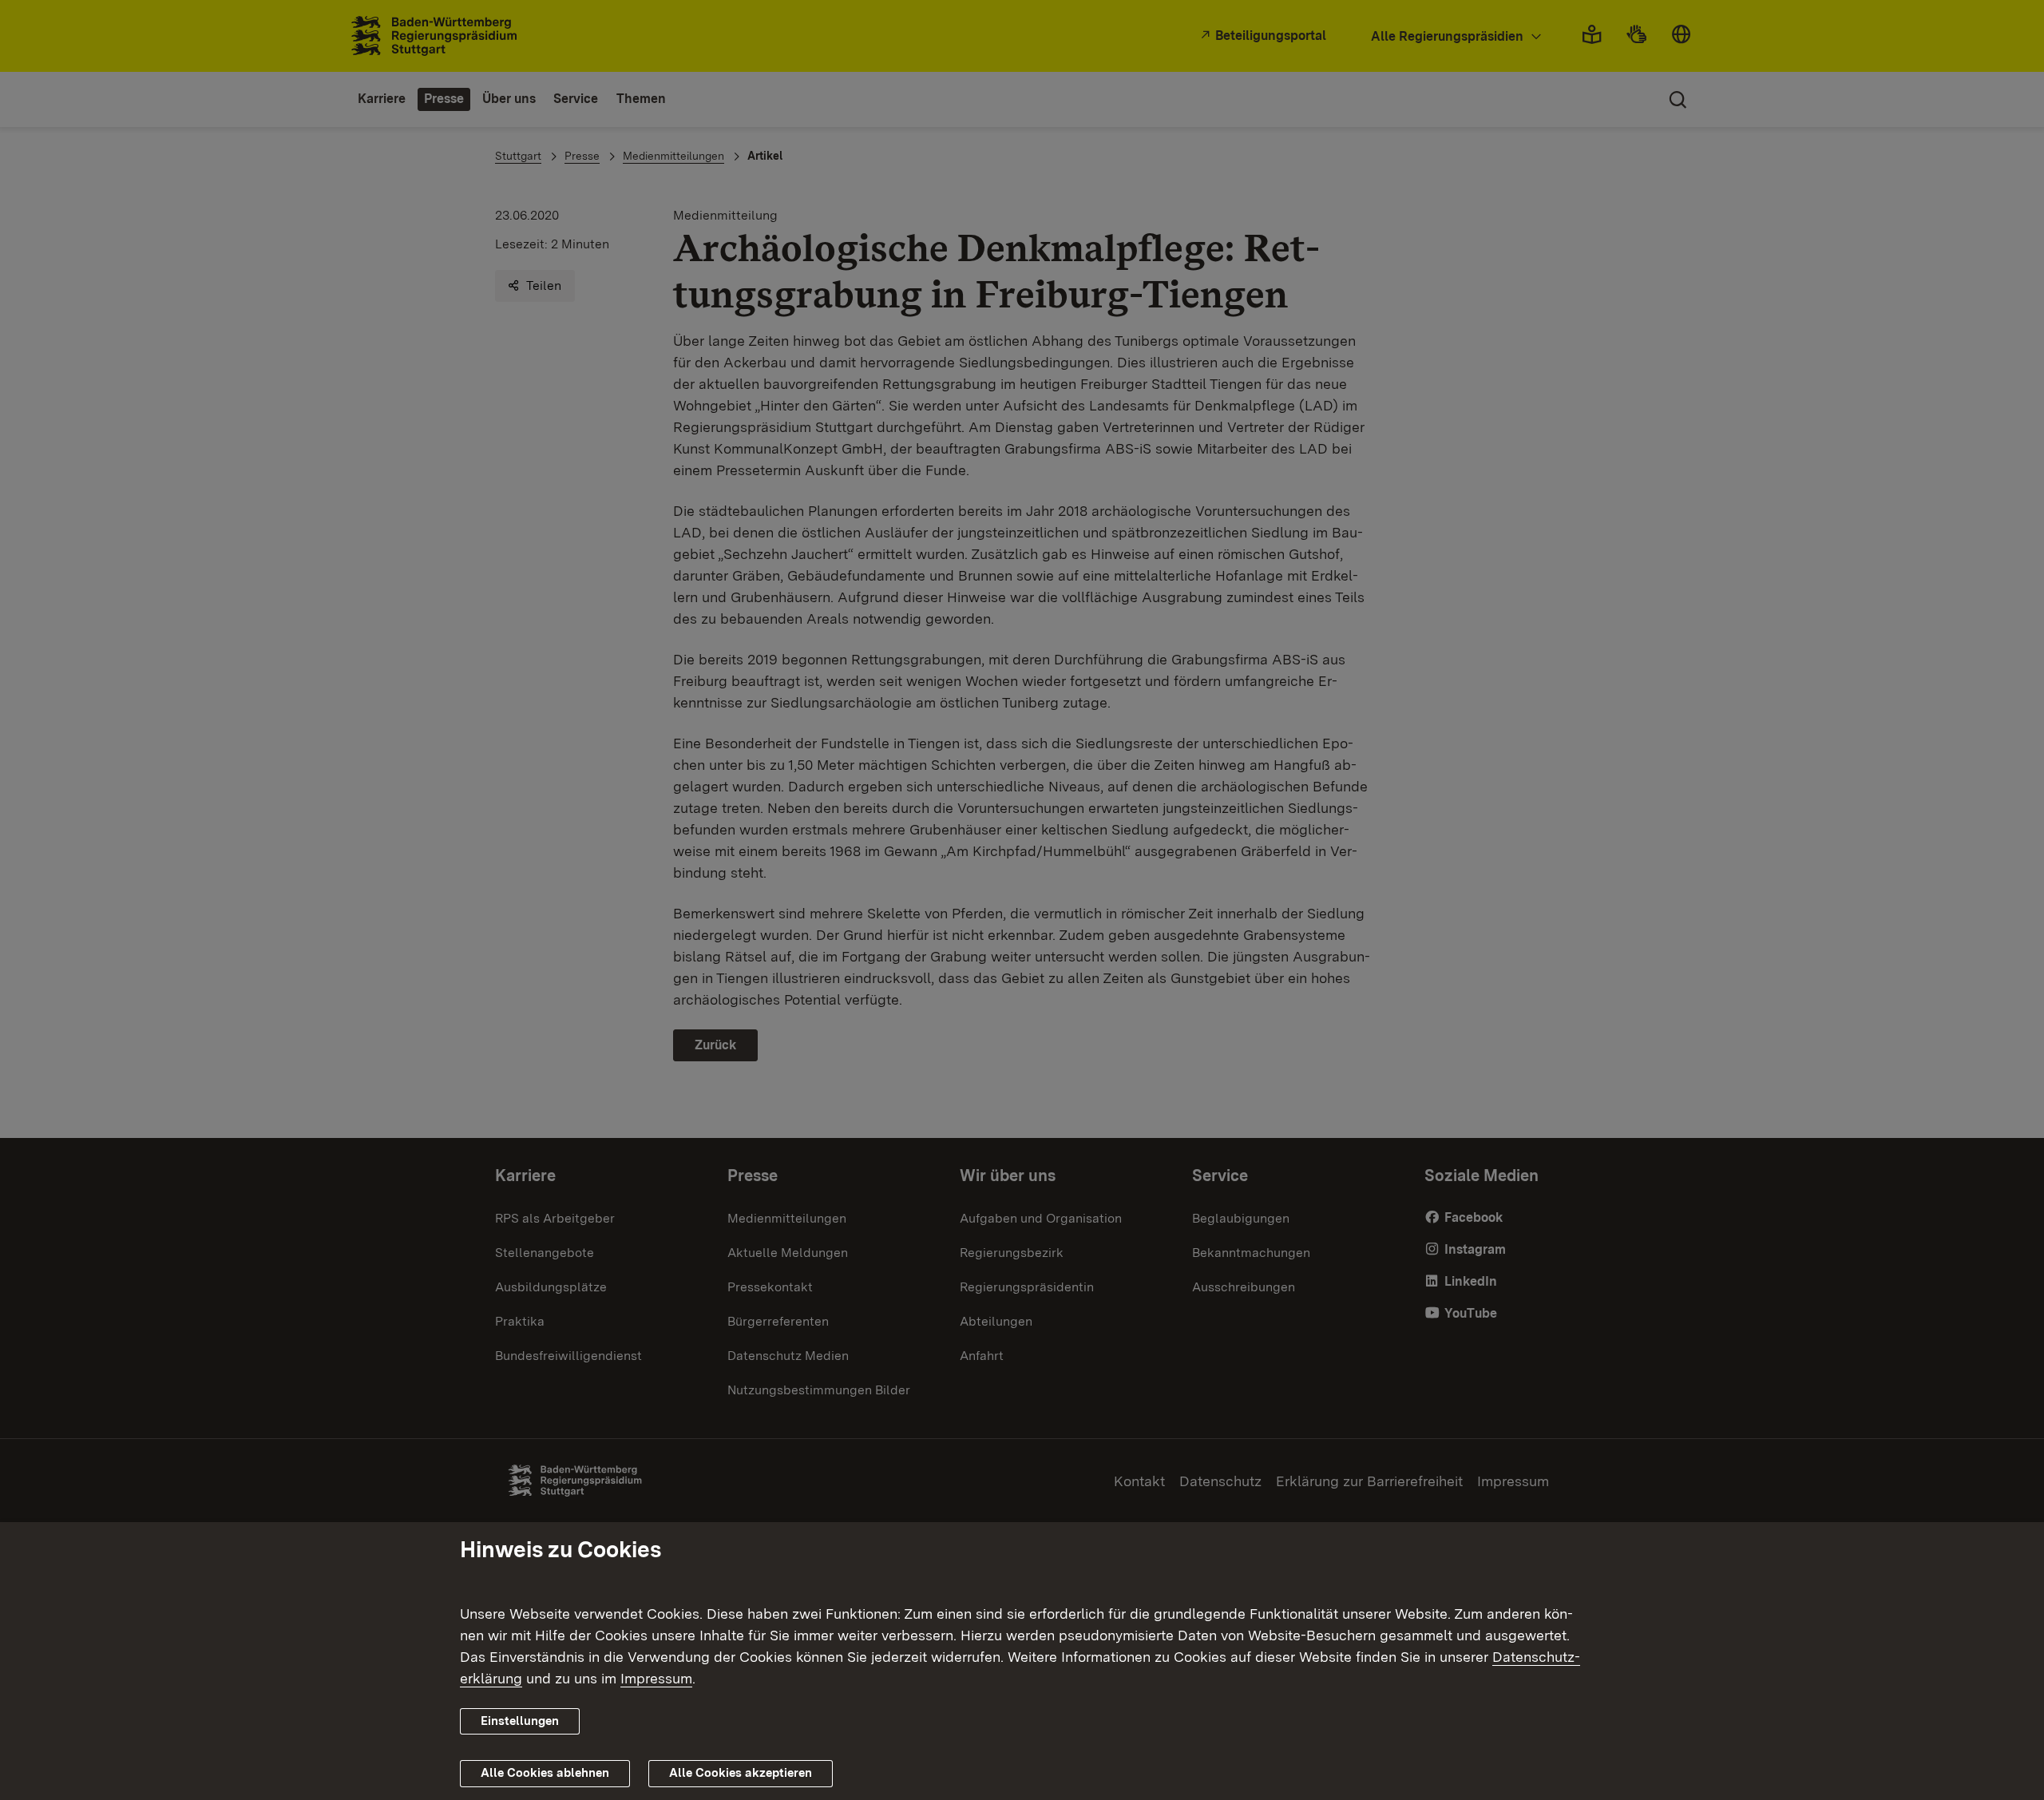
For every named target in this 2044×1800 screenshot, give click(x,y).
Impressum (656, 1678)
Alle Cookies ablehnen (545, 1773)
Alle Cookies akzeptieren (741, 1773)
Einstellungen (520, 1721)
